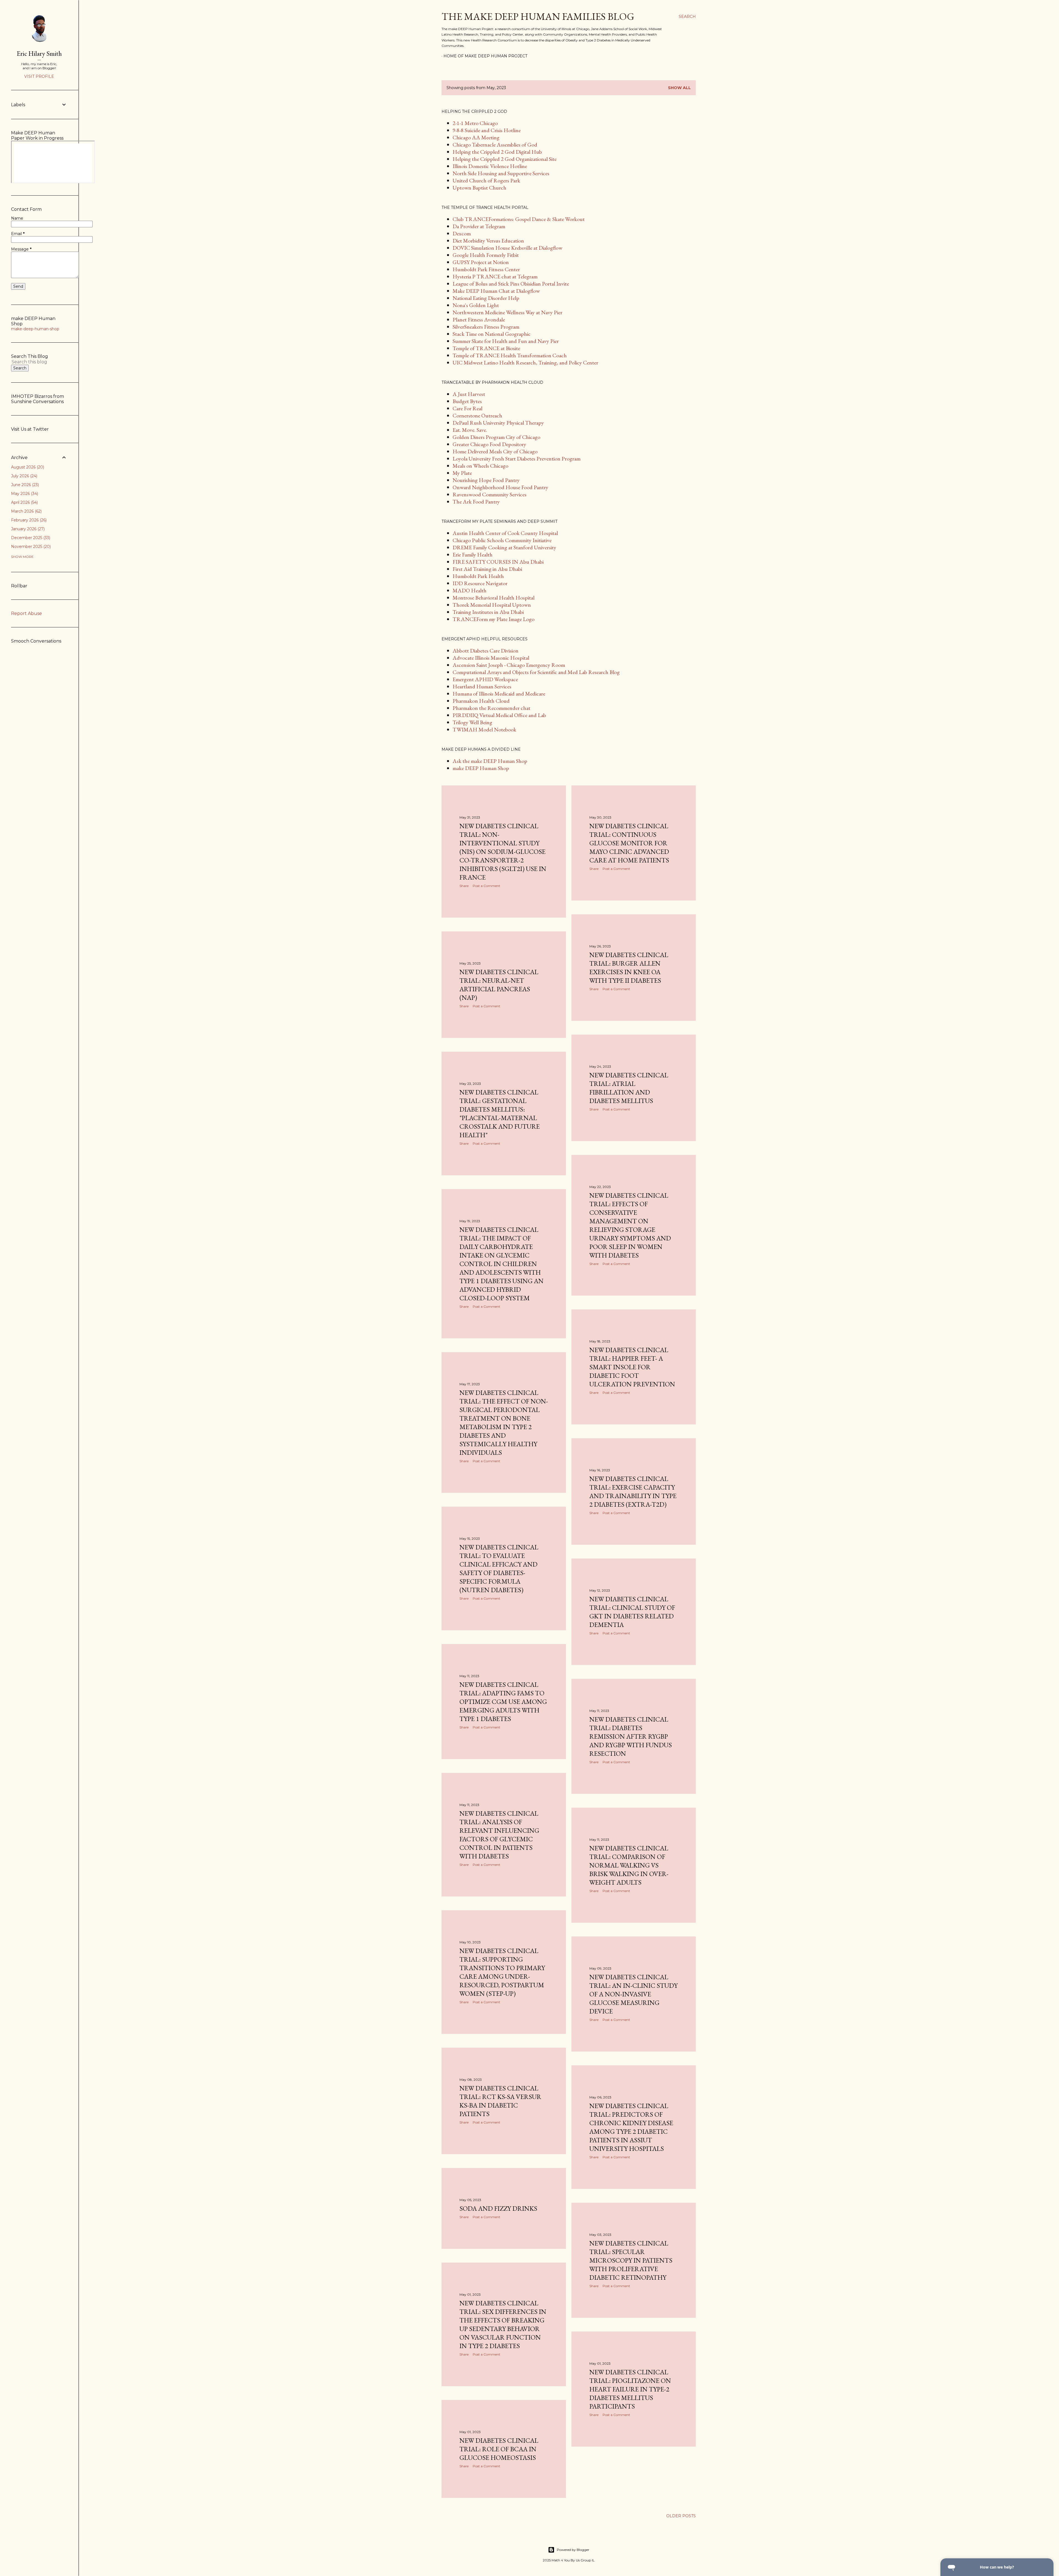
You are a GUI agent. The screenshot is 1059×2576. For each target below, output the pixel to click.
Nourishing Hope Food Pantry (486, 480)
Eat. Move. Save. (470, 430)
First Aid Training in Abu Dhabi (487, 569)
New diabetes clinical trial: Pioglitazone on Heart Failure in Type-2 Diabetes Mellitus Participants (630, 2389)
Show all (679, 88)
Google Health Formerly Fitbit (486, 255)
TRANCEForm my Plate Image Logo (494, 619)
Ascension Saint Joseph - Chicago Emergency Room (509, 665)
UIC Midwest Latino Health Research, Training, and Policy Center (525, 363)
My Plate (462, 473)
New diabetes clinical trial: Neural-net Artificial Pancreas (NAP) (499, 985)
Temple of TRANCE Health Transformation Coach (510, 355)
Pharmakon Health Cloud (481, 701)
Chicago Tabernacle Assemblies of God (495, 145)
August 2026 (27, 467)
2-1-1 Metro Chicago (475, 123)
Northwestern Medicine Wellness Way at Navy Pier (507, 312)
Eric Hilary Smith (39, 53)
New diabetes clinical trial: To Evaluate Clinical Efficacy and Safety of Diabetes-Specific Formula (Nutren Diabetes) (499, 1568)
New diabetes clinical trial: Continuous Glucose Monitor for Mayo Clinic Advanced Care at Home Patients (629, 843)
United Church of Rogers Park (486, 180)
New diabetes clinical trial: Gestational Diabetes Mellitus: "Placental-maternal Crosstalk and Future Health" (500, 1113)
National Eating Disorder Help (486, 298)
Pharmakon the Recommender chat (491, 708)
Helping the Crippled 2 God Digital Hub (497, 152)
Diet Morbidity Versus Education (488, 241)
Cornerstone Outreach (477, 415)
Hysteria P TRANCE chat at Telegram (495, 276)
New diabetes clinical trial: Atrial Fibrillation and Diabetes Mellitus (629, 1088)
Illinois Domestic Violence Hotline (490, 166)
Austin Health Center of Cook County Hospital (505, 533)
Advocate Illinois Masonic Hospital (491, 658)
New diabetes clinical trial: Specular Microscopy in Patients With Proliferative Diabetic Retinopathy (631, 2260)
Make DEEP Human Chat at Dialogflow (496, 291)
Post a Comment (486, 886)
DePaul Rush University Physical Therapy (498, 423)
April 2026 (24, 502)
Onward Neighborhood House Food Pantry (500, 487)
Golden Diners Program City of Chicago (496, 437)
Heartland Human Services (482, 686)
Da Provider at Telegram (479, 226)
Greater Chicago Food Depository (489, 444)
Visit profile (39, 76)
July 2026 (24, 476)
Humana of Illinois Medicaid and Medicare (499, 694)
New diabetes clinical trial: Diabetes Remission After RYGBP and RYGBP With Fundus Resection (631, 1736)
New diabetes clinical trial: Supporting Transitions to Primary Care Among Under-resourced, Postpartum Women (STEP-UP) (502, 1972)
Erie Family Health (473, 555)
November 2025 (30, 547)
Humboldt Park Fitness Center (486, 269)
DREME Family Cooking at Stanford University (504, 547)
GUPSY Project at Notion (481, 262)
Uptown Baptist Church (479, 188)
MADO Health (470, 590)
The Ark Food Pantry (476, 502)
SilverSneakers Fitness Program (486, 327)
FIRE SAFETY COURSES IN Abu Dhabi (498, 562)
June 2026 (24, 485)
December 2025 (30, 538)
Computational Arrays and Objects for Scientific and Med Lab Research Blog (536, 672)
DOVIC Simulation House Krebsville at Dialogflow (507, 248)
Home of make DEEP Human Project (485, 56)
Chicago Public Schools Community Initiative (502, 540)
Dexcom (462, 233)
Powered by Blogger (573, 2550)
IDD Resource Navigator (480, 583)
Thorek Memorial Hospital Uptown (492, 605)
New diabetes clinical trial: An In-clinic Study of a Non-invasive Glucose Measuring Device (633, 1994)
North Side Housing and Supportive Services (501, 173)
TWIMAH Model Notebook (484, 729)
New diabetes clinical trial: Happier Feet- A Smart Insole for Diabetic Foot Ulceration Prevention (632, 1367)
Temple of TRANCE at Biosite (486, 348)
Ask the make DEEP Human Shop (490, 761)
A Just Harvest (469, 394)
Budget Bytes (467, 401)
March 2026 (26, 511)
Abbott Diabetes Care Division (486, 651)
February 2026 (28, 520)
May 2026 (24, 494)
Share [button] (464, 886)
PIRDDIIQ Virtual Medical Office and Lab (499, 715)
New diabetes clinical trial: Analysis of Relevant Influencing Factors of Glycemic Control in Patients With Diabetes (499, 1835)
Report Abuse (26, 613)
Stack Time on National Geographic (492, 334)
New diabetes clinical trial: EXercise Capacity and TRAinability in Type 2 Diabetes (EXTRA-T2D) (633, 1491)
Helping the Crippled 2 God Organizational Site (505, 159)
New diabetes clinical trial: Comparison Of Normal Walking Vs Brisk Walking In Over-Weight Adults (629, 1865)
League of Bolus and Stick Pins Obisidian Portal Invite (511, 284)
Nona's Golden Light (476, 305)
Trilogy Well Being (472, 722)
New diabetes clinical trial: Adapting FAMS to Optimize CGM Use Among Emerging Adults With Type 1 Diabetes (503, 1702)
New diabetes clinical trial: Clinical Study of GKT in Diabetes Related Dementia (632, 1612)
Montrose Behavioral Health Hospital (494, 598)
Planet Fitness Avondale (479, 319)
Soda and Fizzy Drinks (498, 2208)
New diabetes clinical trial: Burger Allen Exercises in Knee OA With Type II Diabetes (629, 968)
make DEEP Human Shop (481, 768)
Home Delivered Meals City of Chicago (495, 451)
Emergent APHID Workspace (485, 679)
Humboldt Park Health (478, 576)
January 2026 (27, 529)
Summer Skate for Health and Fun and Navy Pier (506, 341)
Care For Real (467, 408)
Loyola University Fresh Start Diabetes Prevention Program (517, 459)
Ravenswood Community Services (490, 494)
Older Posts (681, 2516)
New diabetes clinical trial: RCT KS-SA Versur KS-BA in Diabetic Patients (500, 2101)
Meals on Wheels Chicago (480, 466)
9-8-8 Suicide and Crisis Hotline (487, 130)
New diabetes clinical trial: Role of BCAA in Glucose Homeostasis (499, 2449)
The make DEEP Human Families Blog (538, 16)
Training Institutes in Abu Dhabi (488, 612)
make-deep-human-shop (35, 329)
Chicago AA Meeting (476, 137)
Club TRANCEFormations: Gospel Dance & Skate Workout (519, 219)
